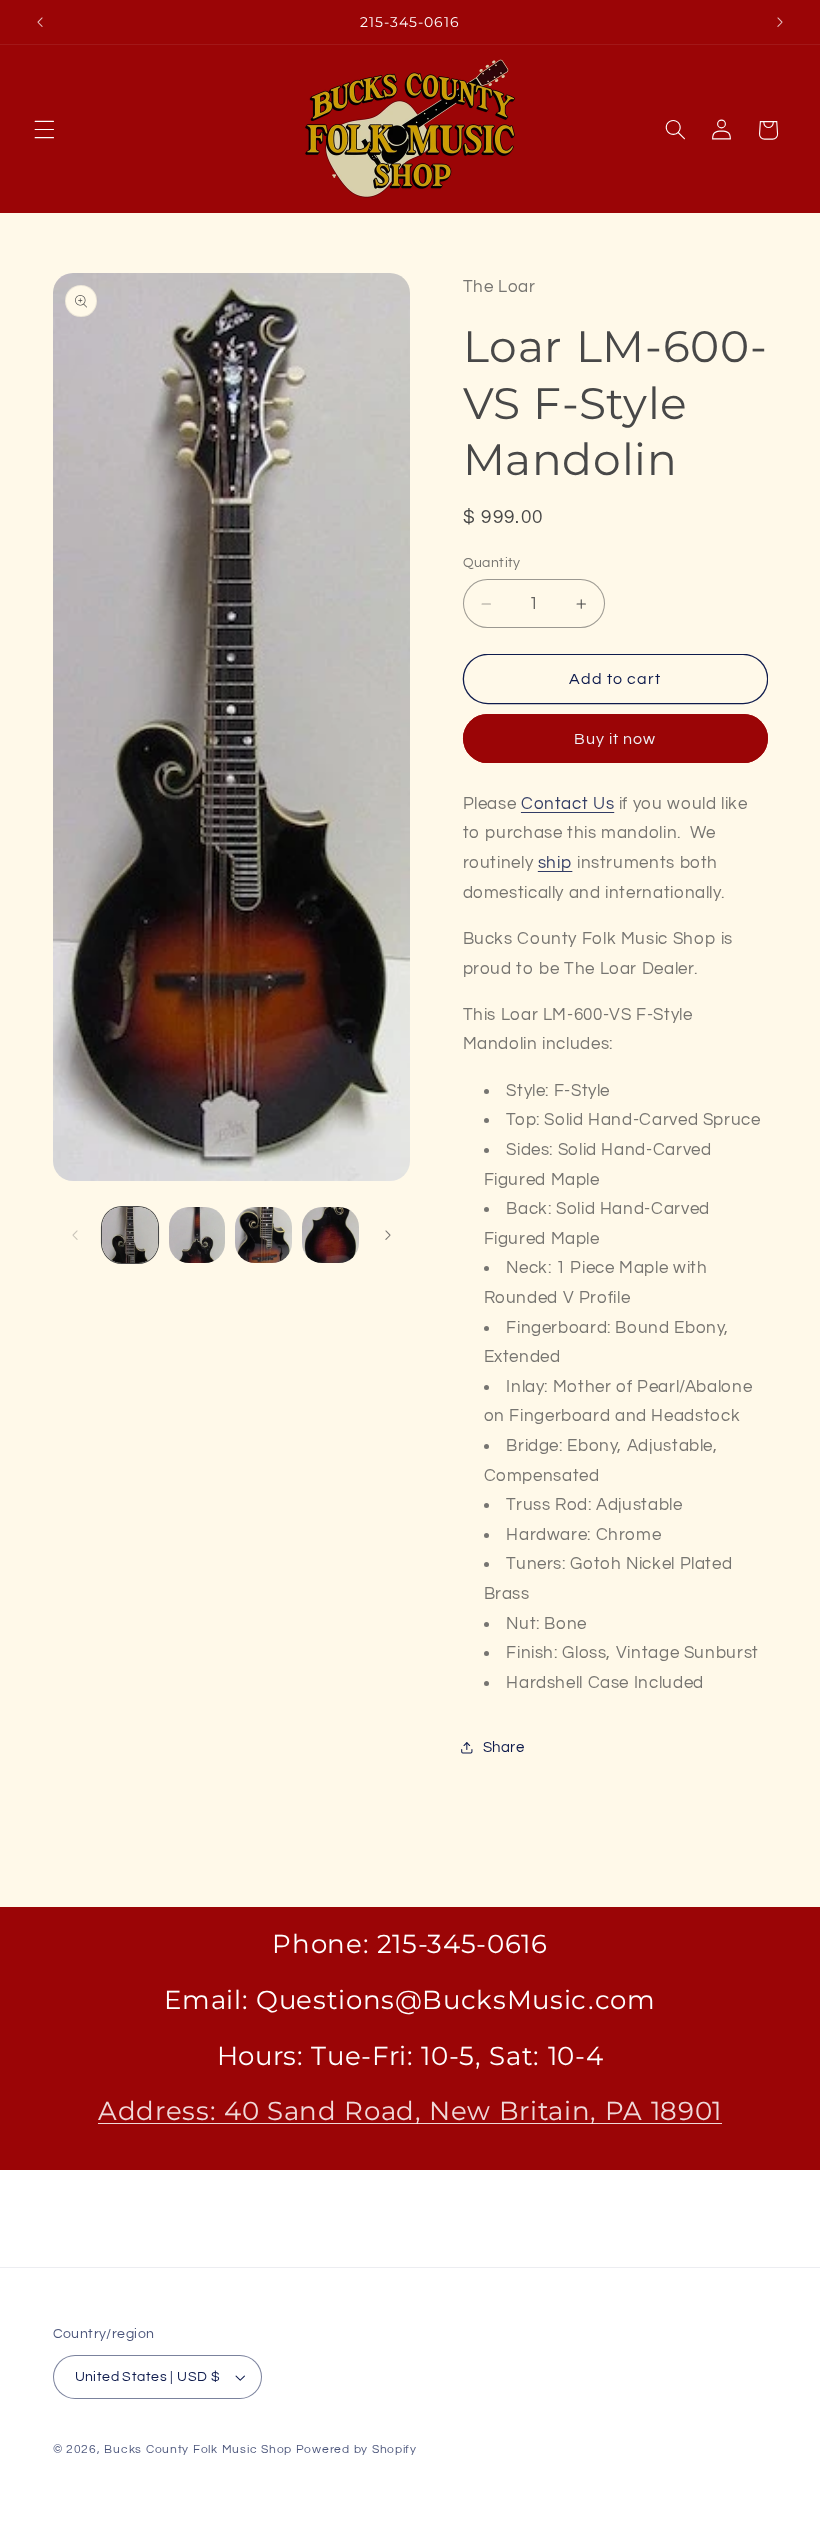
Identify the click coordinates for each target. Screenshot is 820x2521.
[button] (44, 130)
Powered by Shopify (356, 2449)
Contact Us (567, 804)
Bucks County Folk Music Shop (198, 2449)
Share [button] (504, 1747)
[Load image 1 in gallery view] (130, 1235)
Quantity (492, 563)
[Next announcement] (780, 22)
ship (555, 863)
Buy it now (615, 739)
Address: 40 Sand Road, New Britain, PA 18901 (410, 2110)
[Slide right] (388, 1235)
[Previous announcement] (40, 22)
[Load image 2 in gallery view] (197, 1235)
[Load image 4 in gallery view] (330, 1235)
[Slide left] (75, 1235)
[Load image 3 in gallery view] (263, 1235)
